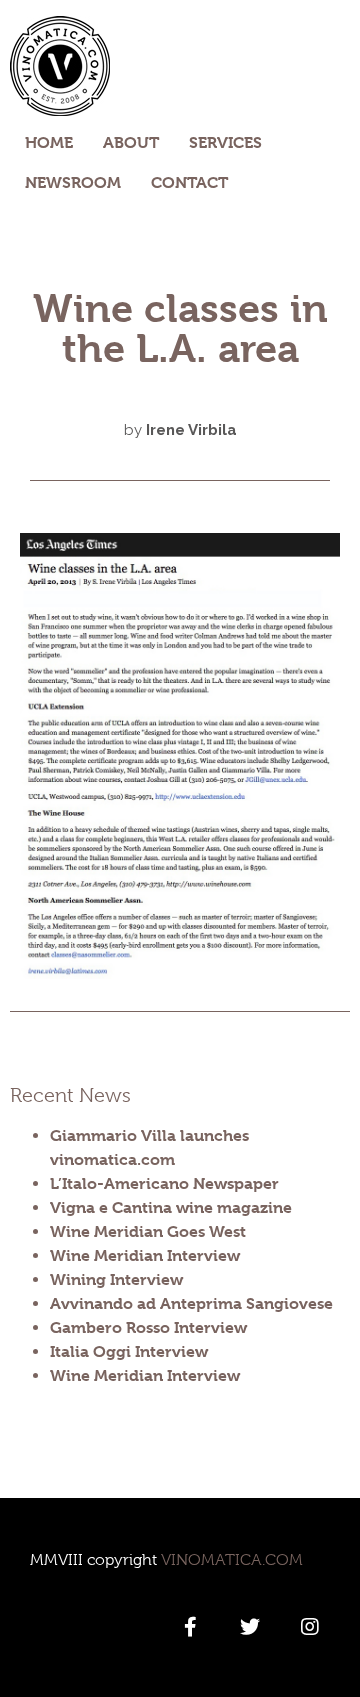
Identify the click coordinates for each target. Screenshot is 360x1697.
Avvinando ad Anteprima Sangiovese (191, 1303)
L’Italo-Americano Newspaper (164, 1183)
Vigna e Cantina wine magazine (171, 1207)
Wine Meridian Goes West (148, 1231)
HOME (49, 142)
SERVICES (225, 142)
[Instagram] (310, 1627)
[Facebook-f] (190, 1627)
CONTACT (189, 182)
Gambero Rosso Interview (148, 1327)
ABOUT (131, 142)
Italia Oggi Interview (129, 1351)
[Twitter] (250, 1627)
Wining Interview (116, 1279)
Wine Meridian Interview (145, 1255)
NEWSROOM (73, 182)
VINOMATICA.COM (232, 1560)
